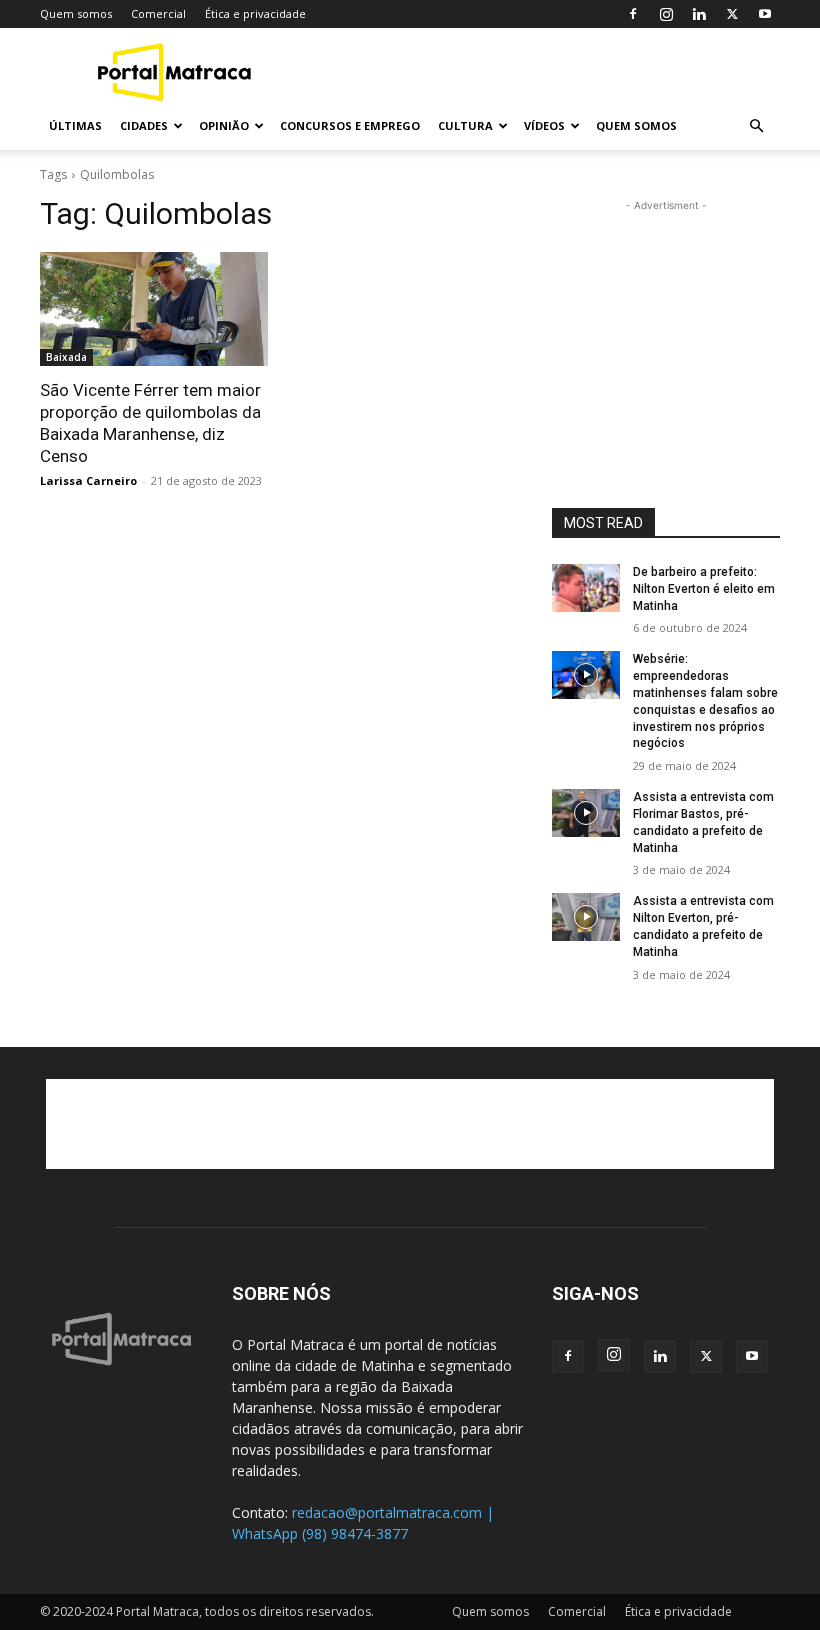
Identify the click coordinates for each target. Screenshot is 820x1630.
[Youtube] (765, 14)
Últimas (75, 125)
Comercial (158, 13)
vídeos (544, 125)
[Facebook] (633, 14)
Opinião (224, 125)
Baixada (66, 357)
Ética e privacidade (255, 13)
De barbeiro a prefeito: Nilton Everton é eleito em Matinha (704, 589)
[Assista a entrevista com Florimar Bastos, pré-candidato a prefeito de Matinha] (586, 813)
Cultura (465, 125)
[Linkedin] (699, 14)
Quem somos (76, 13)
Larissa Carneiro (88, 480)
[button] (756, 126)
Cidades (144, 125)
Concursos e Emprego (350, 125)
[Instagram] (666, 14)
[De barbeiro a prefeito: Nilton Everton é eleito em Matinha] (586, 588)
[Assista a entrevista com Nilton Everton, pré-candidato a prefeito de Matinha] (586, 917)
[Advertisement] (545, 72)
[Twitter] (732, 14)
